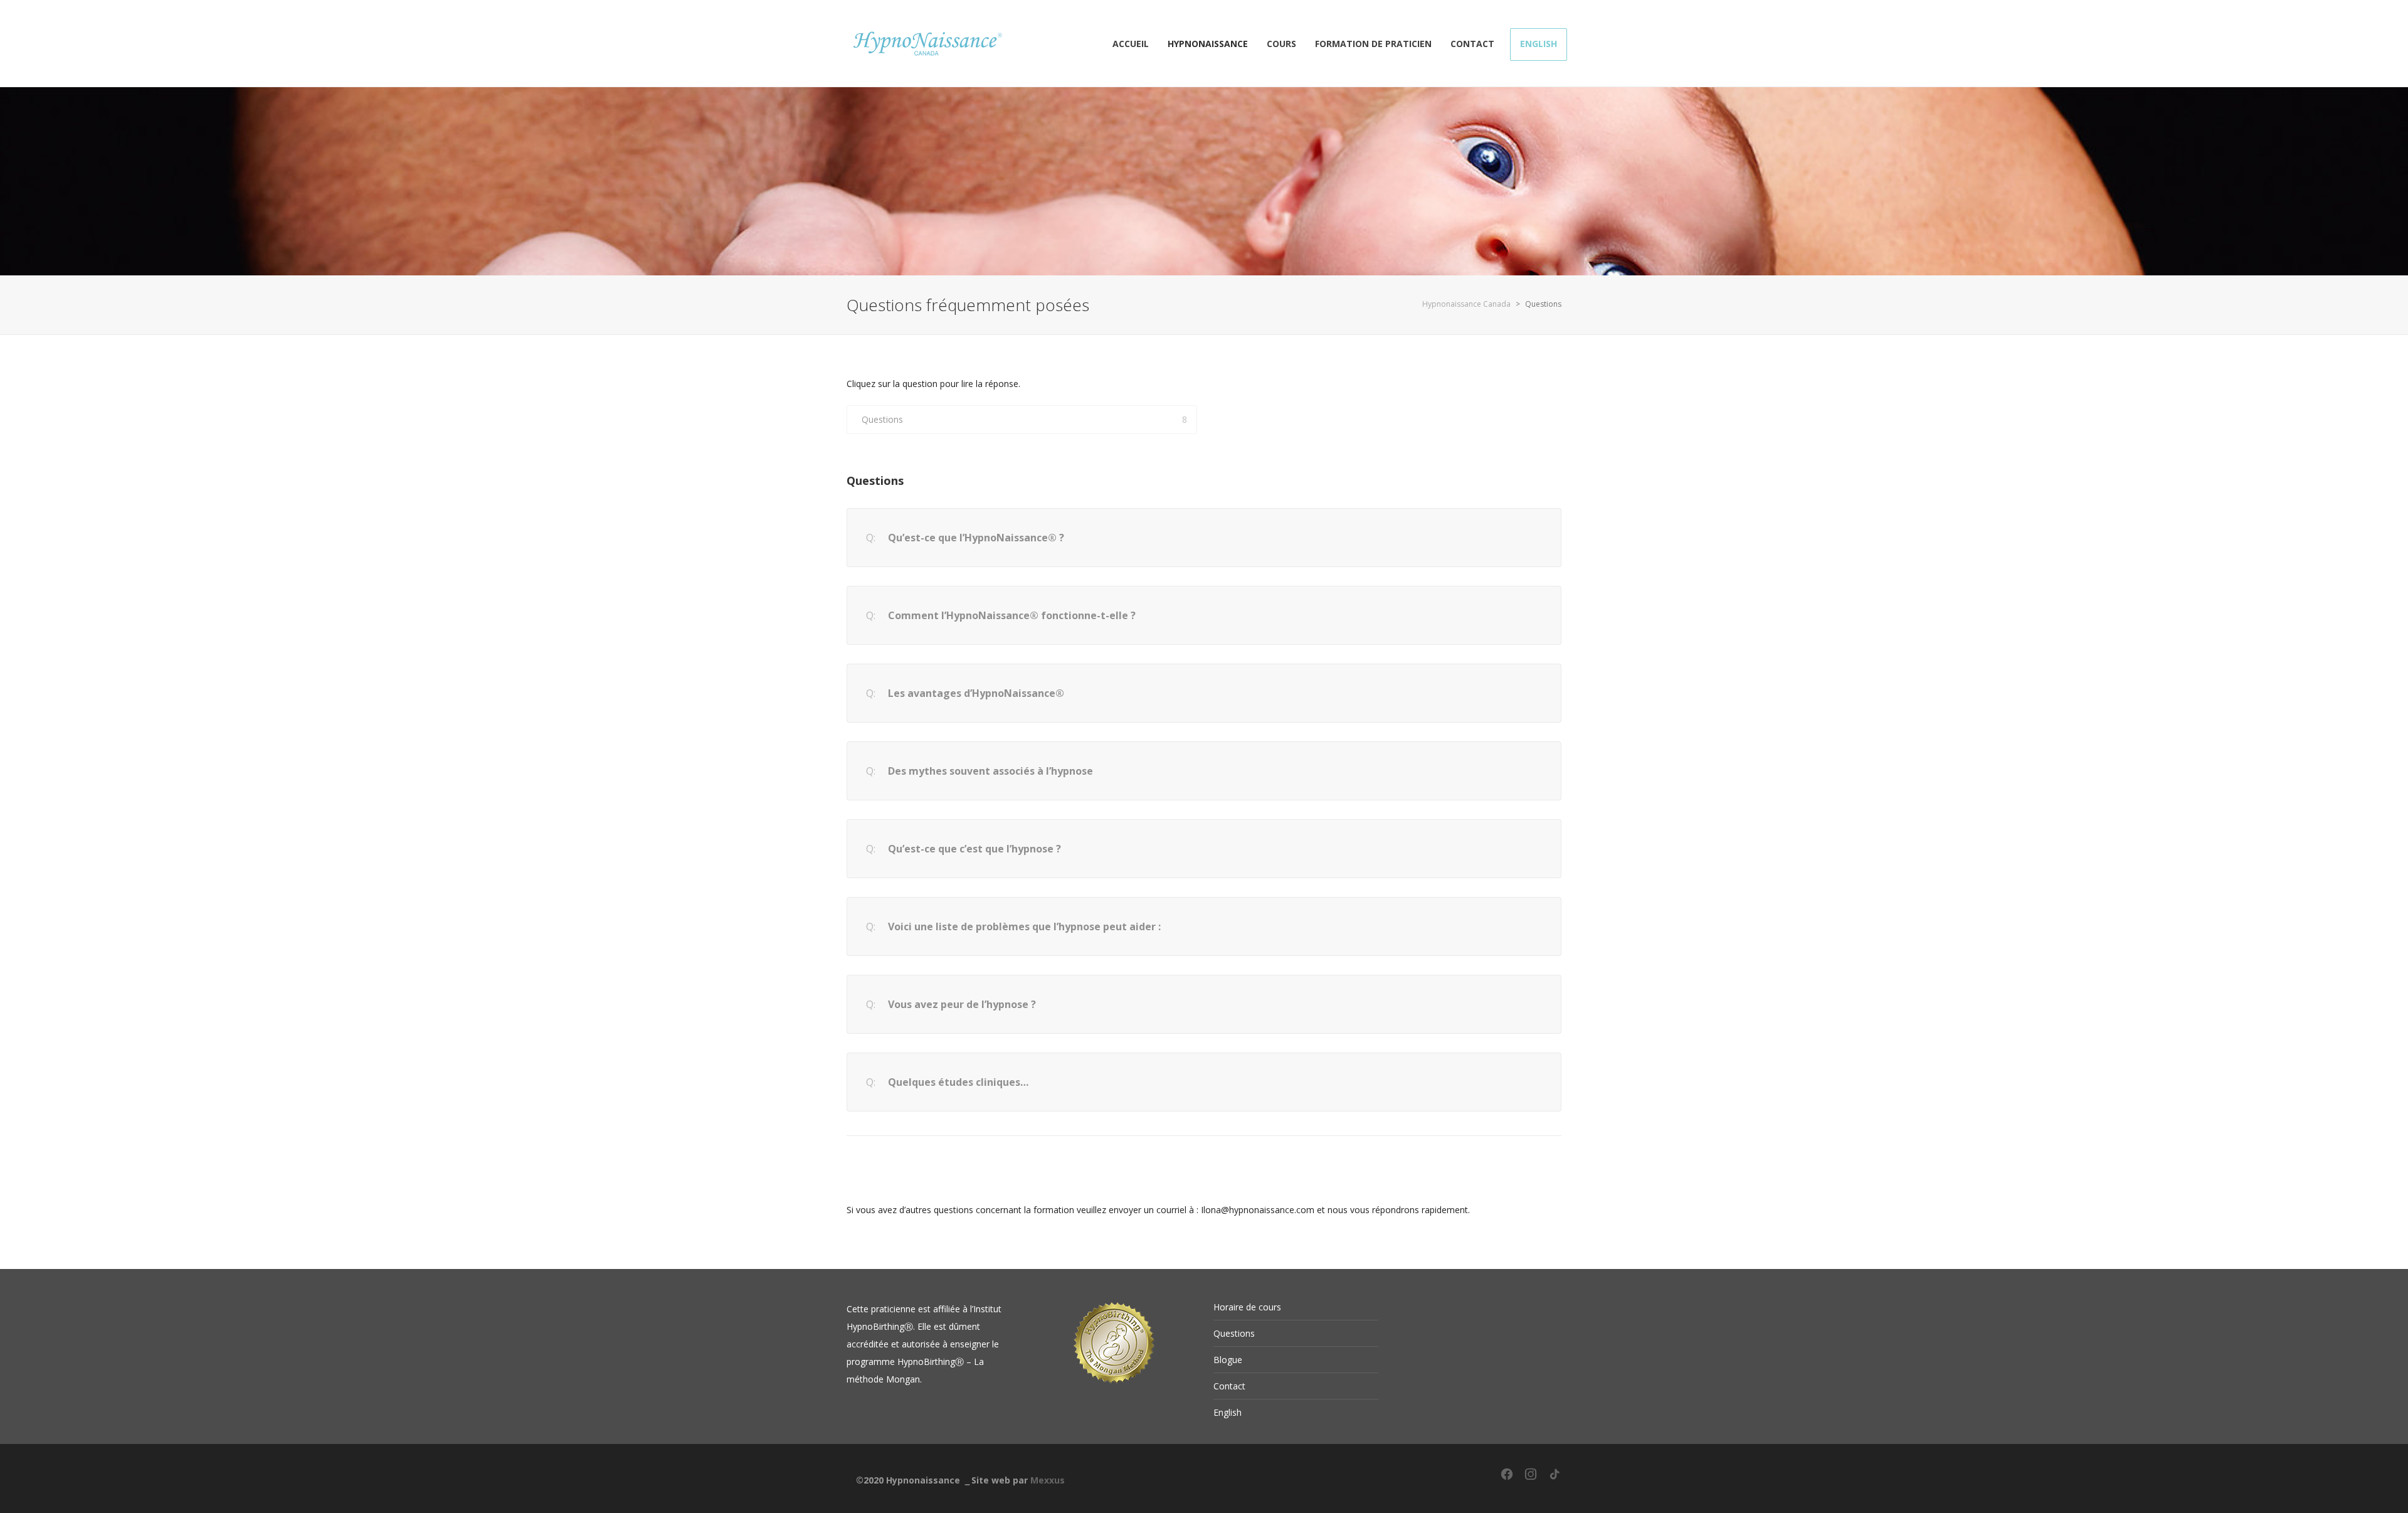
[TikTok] (1555, 1478)
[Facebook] (1507, 1478)
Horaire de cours (1247, 1307)
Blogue (1228, 1360)
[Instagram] (1531, 1478)
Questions (882, 419)
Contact (1229, 1386)
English (1228, 1412)
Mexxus (1048, 1480)
